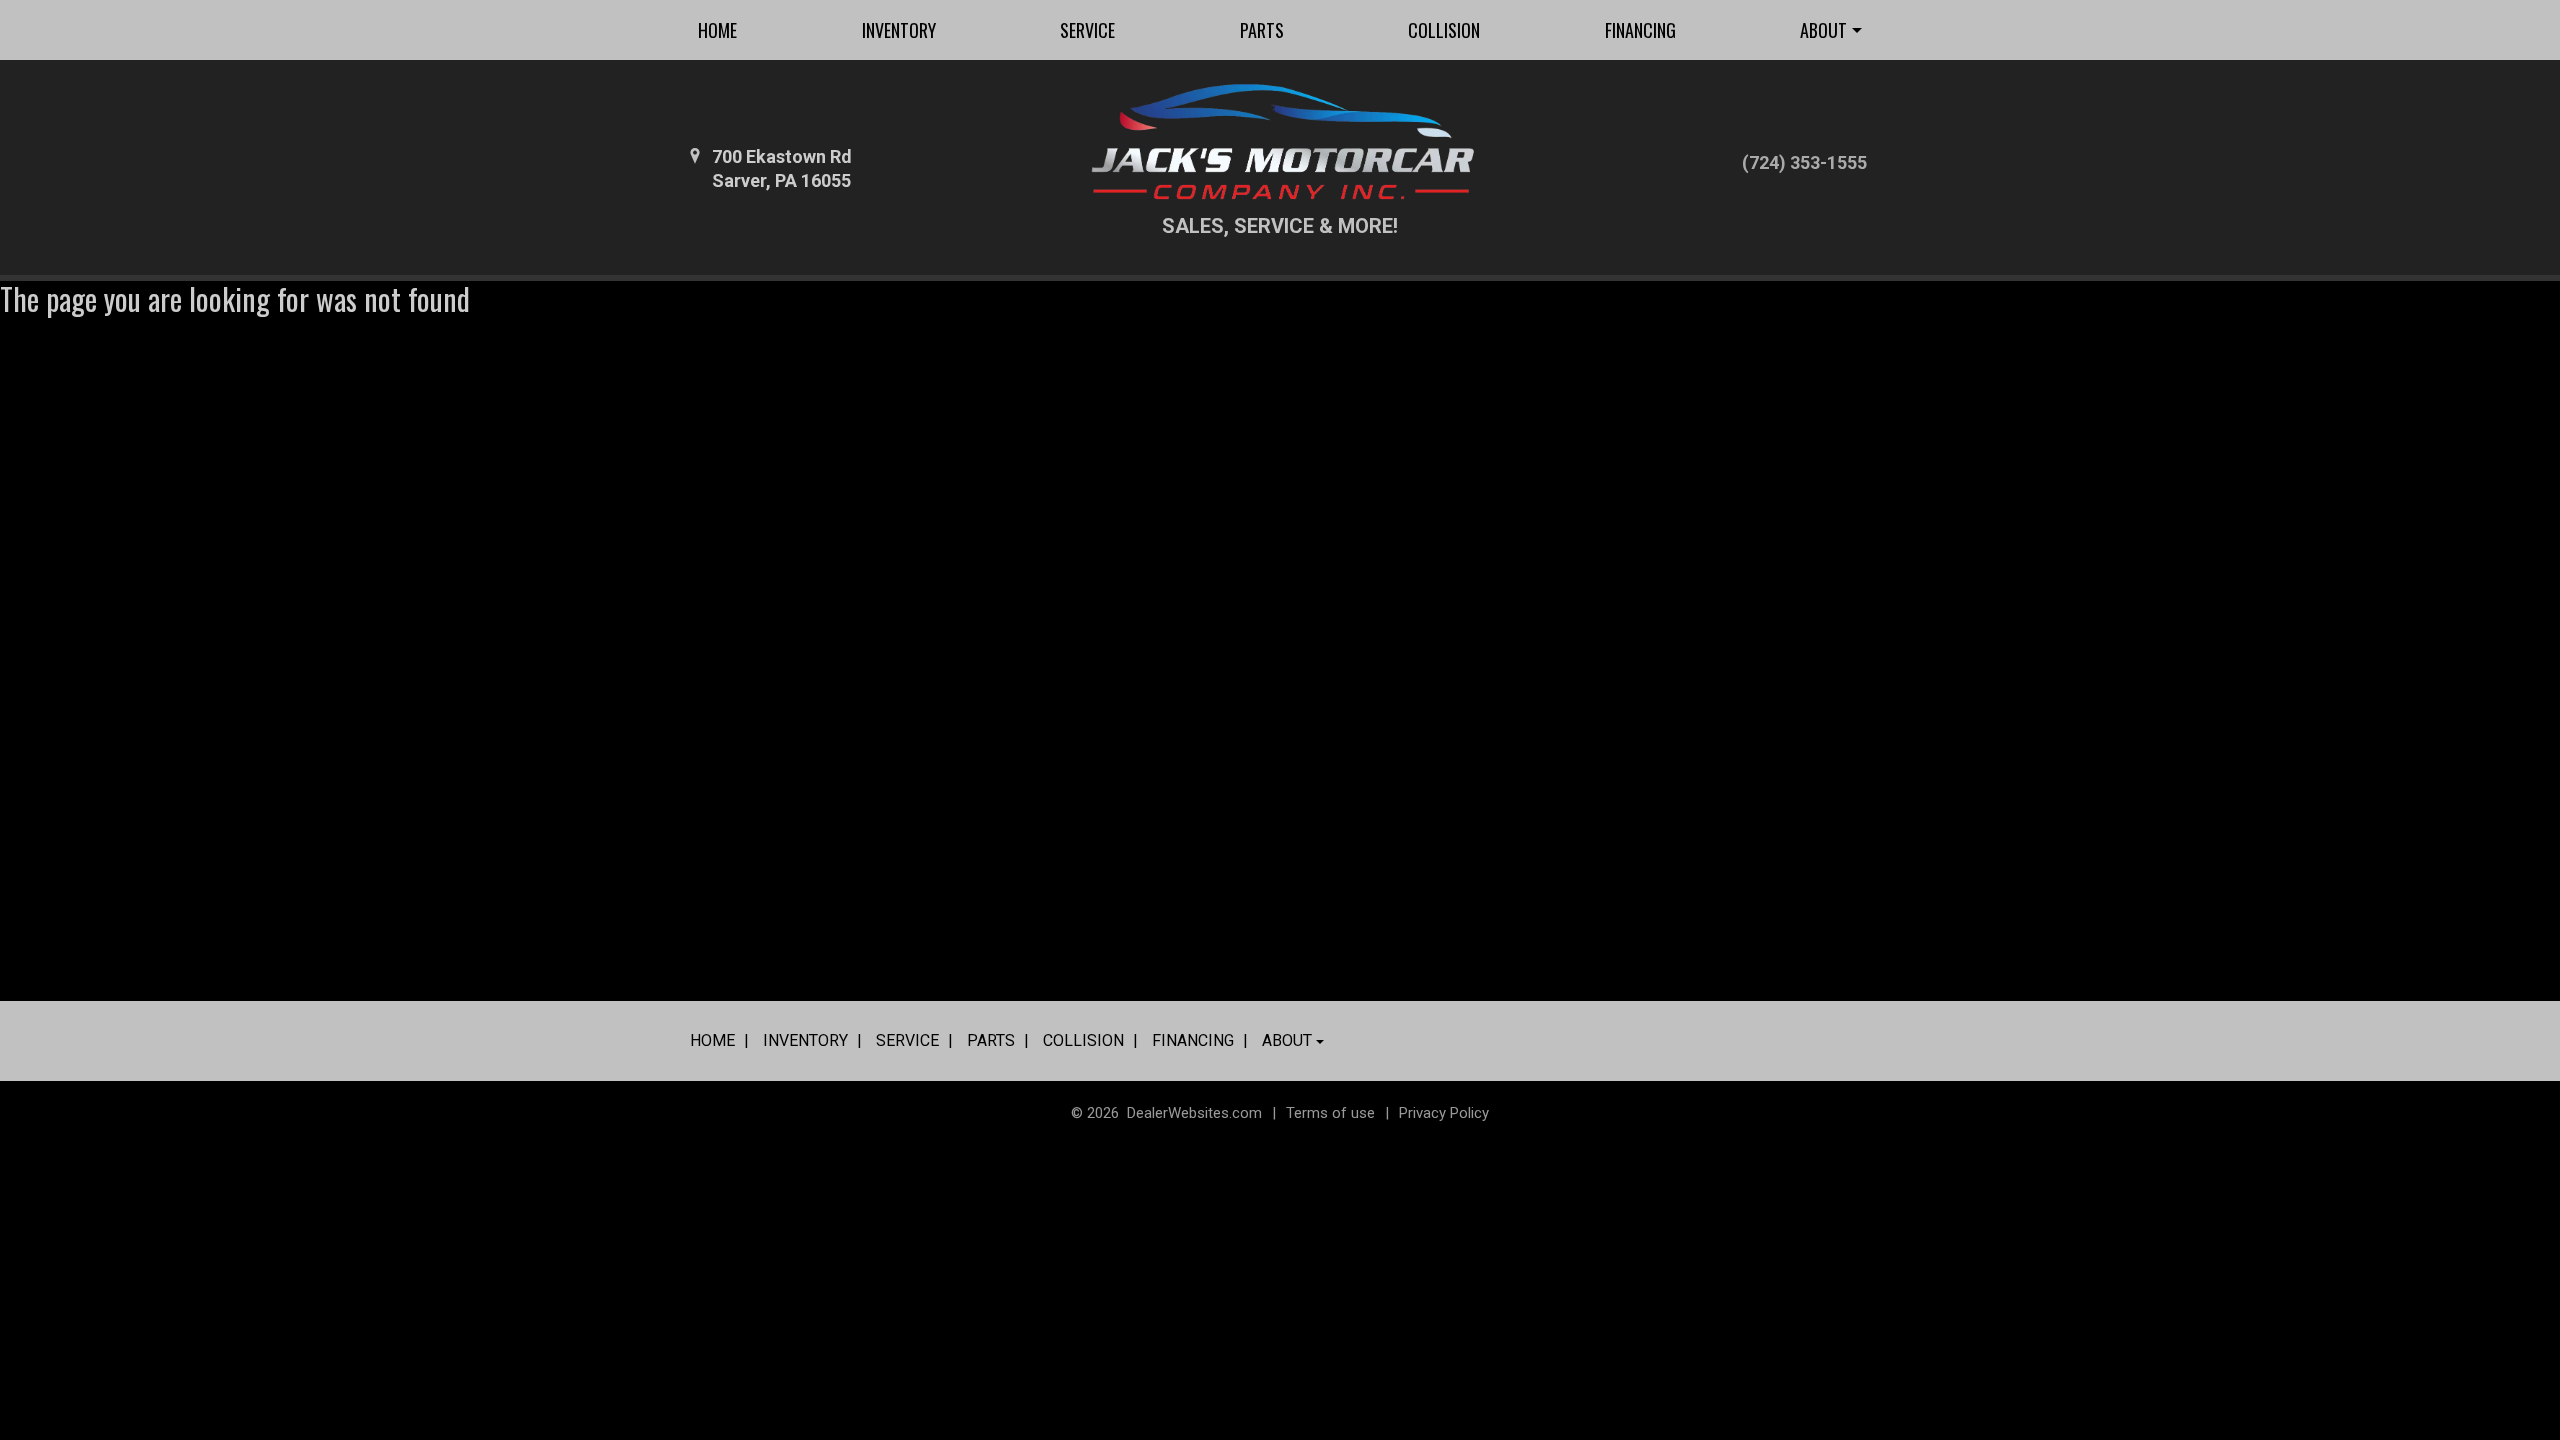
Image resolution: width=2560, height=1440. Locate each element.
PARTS (1262, 30)
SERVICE (1087, 30)
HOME (717, 30)
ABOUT (1823, 30)
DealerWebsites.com (1194, 1113)
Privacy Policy (1444, 1113)
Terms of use (1330, 1113)
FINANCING (1640, 30)
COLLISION (1444, 30)
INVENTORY (899, 30)
